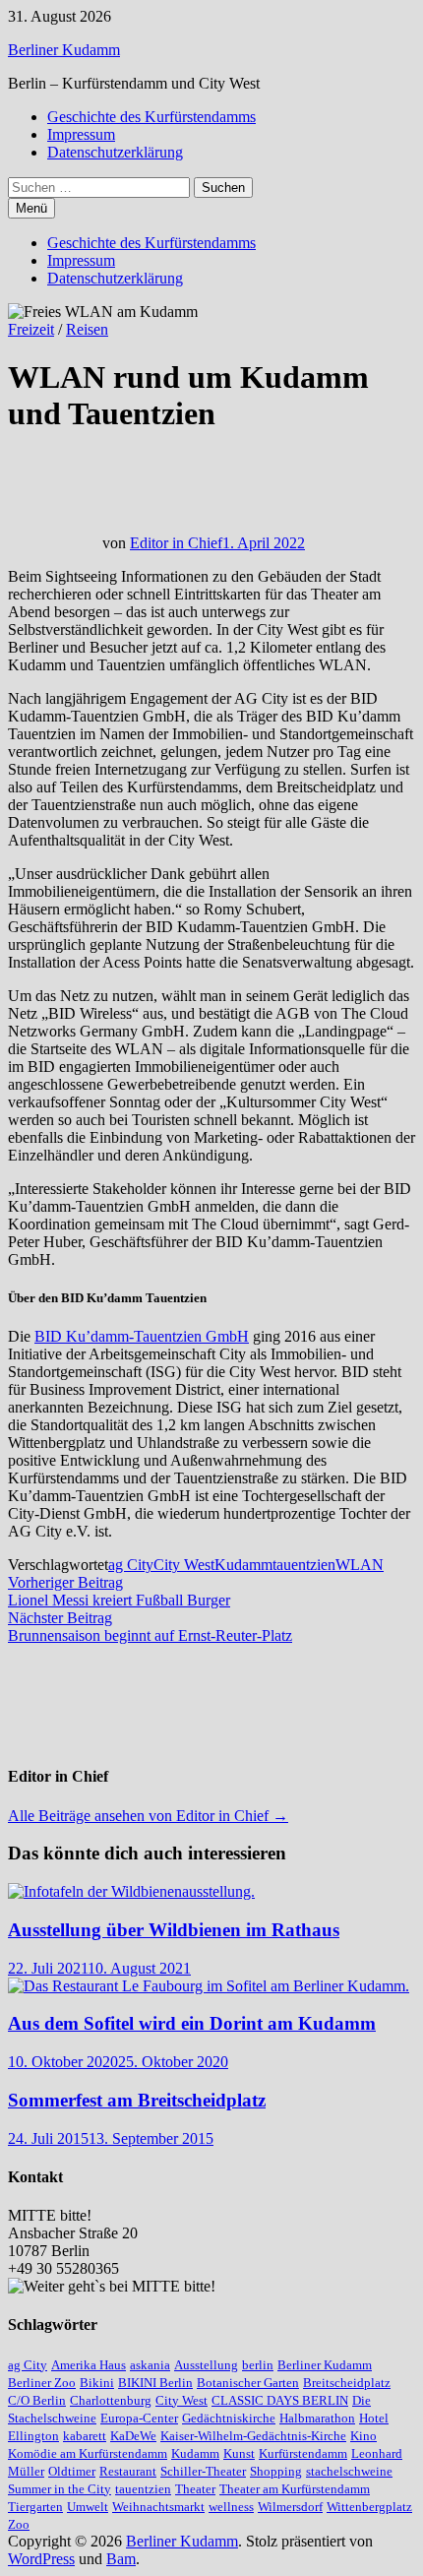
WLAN (360, 1565)
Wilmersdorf (290, 2507)
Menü (31, 208)
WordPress (41, 2559)
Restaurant (128, 2471)
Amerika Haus (89, 2365)
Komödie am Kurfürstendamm (88, 2453)
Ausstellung (206, 2365)
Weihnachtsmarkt (158, 2507)
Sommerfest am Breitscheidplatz (137, 2100)
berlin (258, 2365)
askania (150, 2365)
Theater (195, 2489)
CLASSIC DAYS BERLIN (280, 2400)
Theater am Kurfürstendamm (295, 2489)
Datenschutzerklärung (115, 152)
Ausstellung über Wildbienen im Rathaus (174, 1930)
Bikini (97, 2383)
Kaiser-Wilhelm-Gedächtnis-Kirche (253, 2436)
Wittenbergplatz (369, 2507)
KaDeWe (133, 2436)
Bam (121, 2559)
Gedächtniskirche (229, 2418)
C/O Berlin (37, 2400)
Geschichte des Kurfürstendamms (151, 117)
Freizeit (31, 329)
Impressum (81, 134)
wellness (231, 2507)
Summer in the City (60, 2489)
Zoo (19, 2524)
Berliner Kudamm (64, 50)
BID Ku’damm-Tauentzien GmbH (142, 1336)
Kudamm (243, 1565)
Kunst (239, 2453)
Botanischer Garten (248, 2383)
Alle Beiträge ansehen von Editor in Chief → (148, 1816)
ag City (131, 1565)
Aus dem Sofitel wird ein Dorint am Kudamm (192, 2023)
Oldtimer (72, 2471)
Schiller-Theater (203, 2471)
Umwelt (88, 2507)
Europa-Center (139, 2418)
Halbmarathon (317, 2418)
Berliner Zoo (42, 2383)
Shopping (276, 2471)
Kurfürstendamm (303, 2453)
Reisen (87, 329)
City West (184, 1565)
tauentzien (304, 1565)
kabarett (85, 2436)
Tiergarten (35, 2507)
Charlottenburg (111, 2400)
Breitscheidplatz (347, 2383)
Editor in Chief (176, 543)
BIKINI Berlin (155, 2383)
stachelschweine (349, 2471)
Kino (363, 2436)
